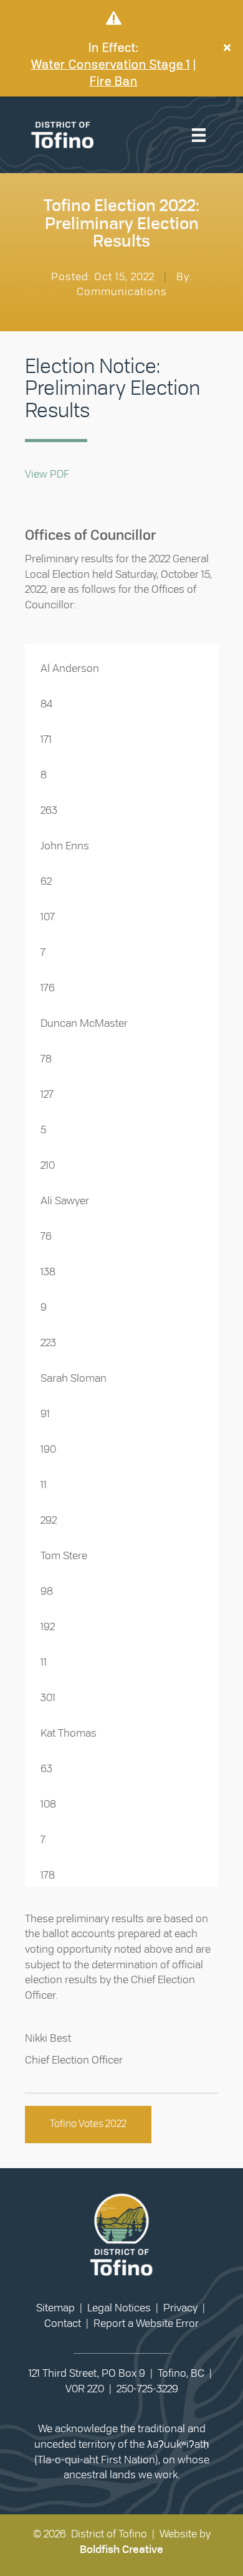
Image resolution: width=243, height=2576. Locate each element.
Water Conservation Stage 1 (111, 65)
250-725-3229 (147, 2389)
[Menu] (199, 135)
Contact (63, 2324)
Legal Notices (119, 2308)
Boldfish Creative (121, 2550)
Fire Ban (114, 82)
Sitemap (55, 2308)
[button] (229, 48)
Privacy (180, 2308)
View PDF (47, 474)
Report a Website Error (146, 2324)
